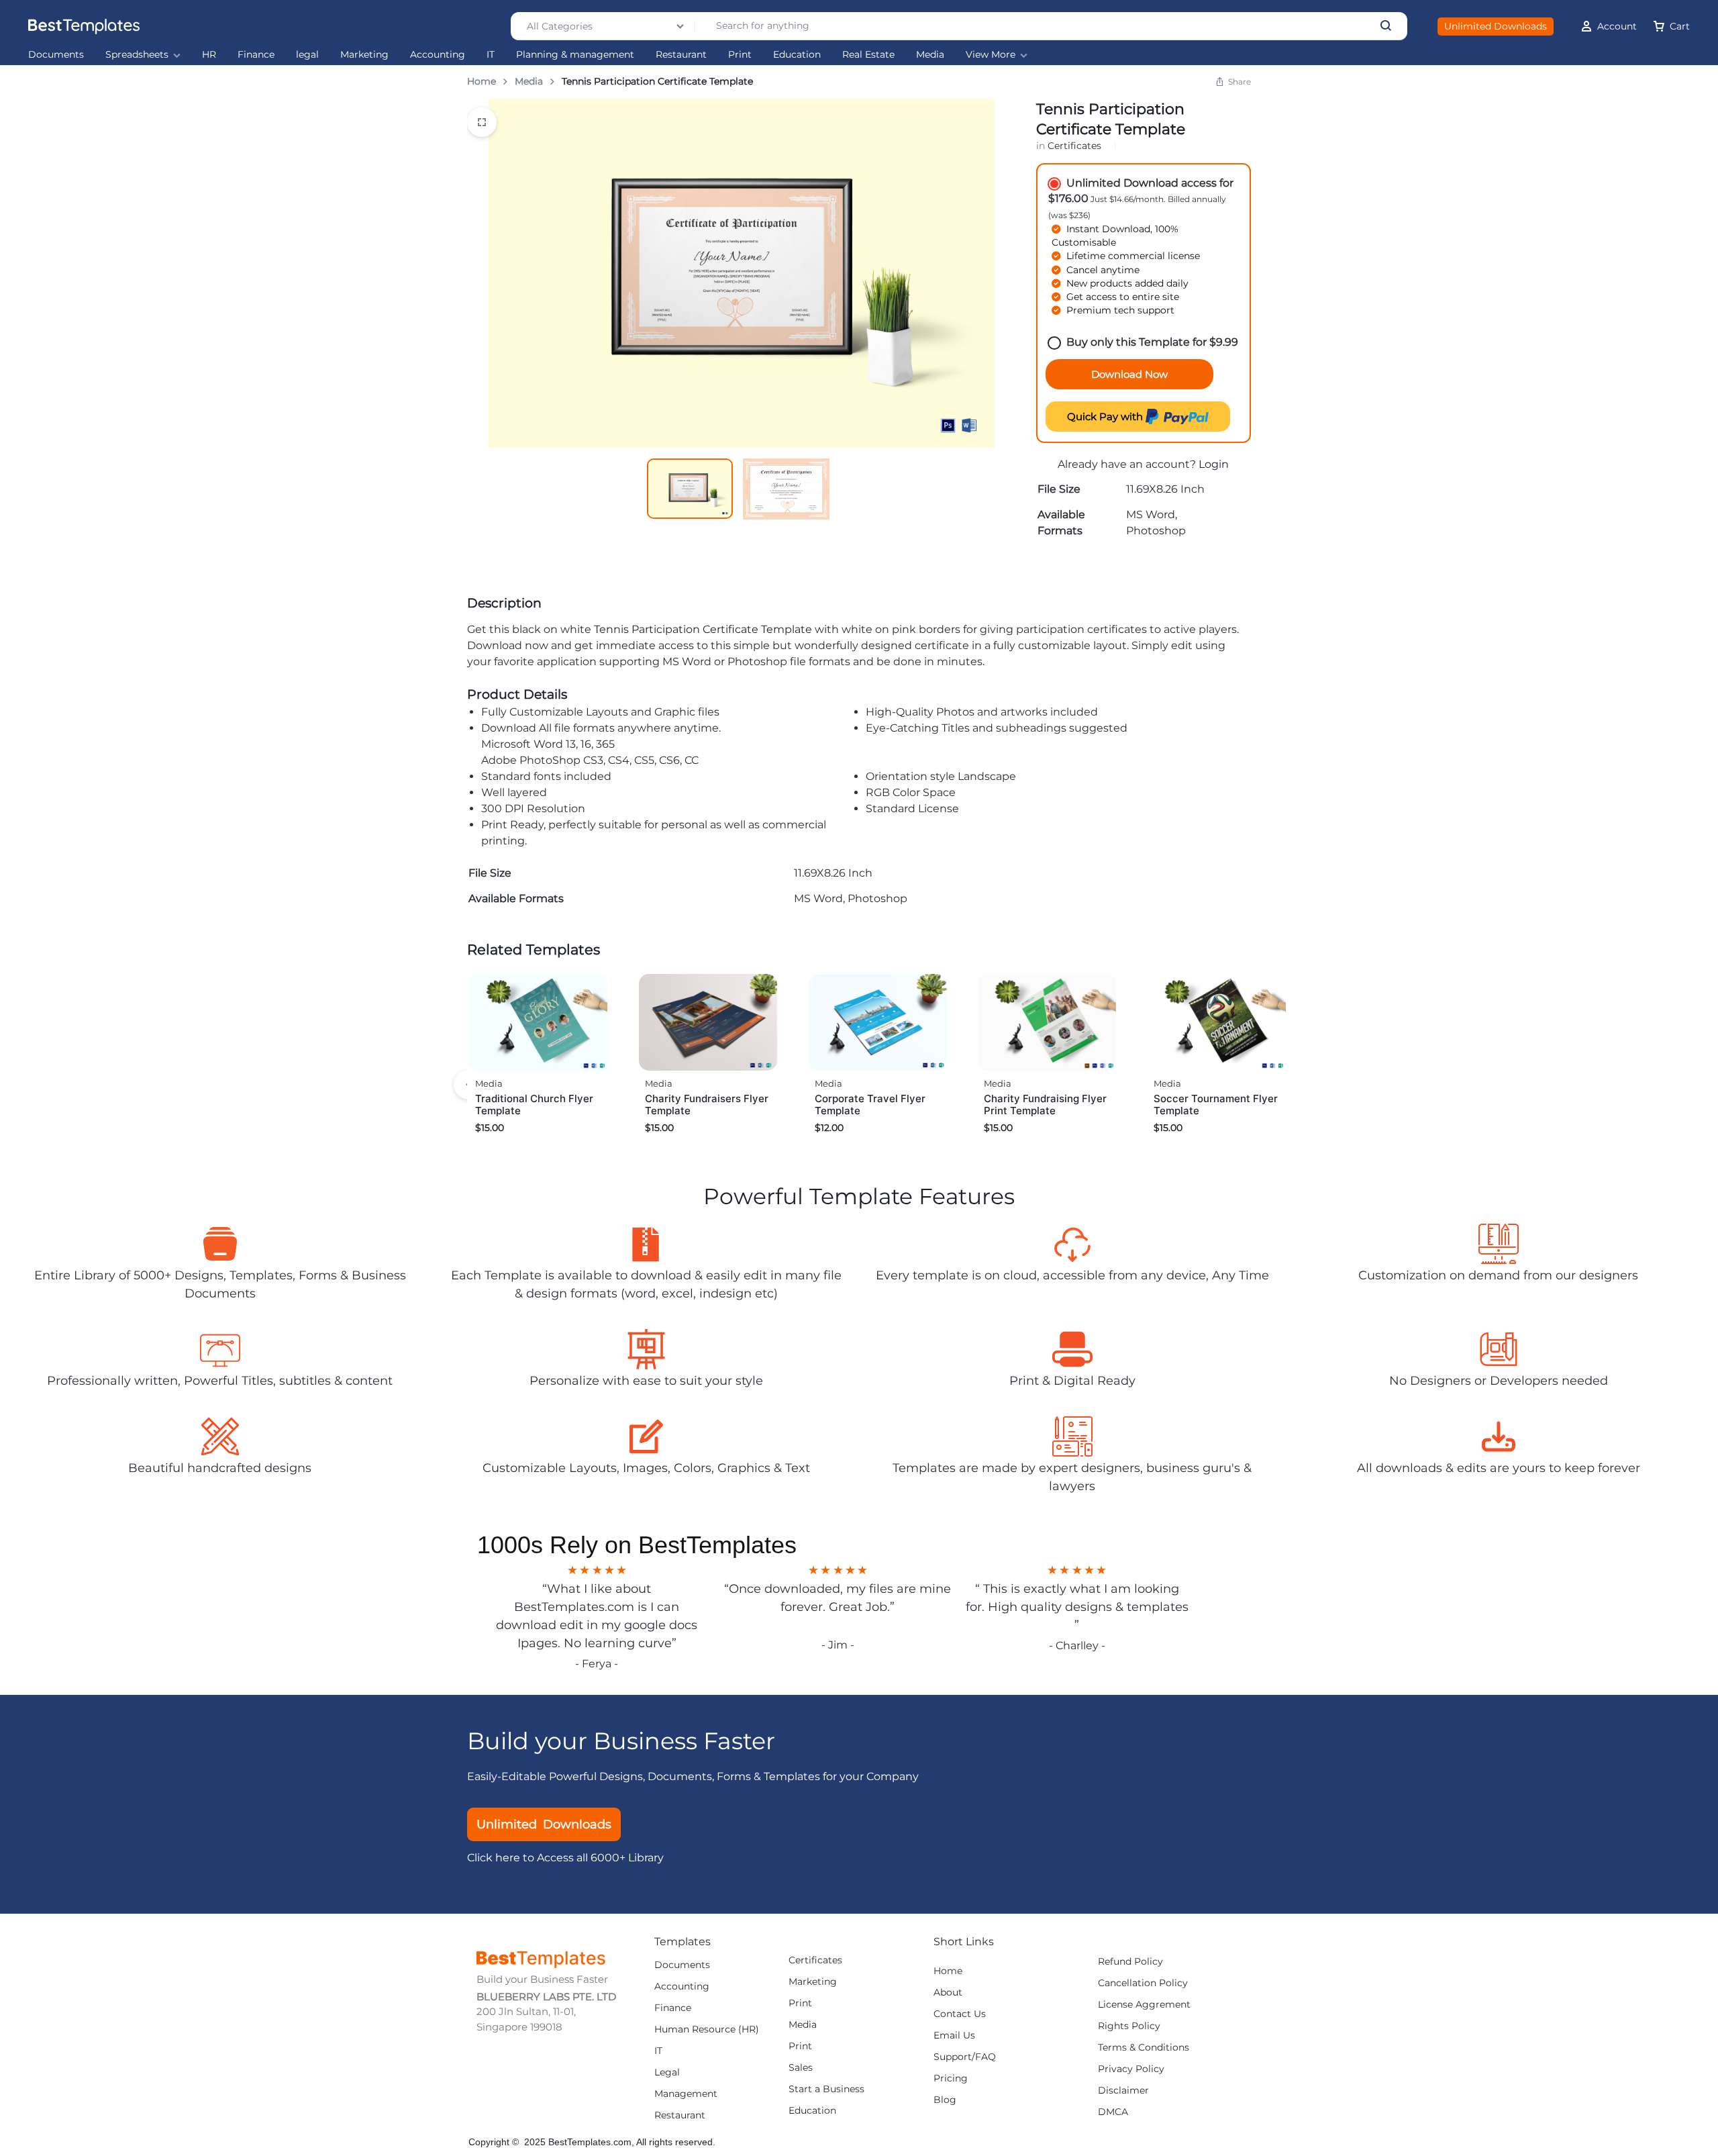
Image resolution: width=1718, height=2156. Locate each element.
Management (686, 2094)
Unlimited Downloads (1496, 26)
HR (209, 55)
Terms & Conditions (1144, 2048)
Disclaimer (1123, 2091)
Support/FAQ (965, 2057)
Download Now (1129, 374)
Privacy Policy (1131, 2069)
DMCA (1113, 2112)
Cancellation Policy (1143, 1983)
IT (491, 55)
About (948, 1993)
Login (1214, 464)
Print (740, 55)
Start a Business (826, 2089)
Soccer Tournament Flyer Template (1216, 1105)
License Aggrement (1144, 2005)
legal (307, 55)
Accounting (438, 55)
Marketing (364, 55)
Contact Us (960, 2014)
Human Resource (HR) (707, 2029)
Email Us (954, 2036)
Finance (256, 55)
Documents (56, 55)
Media (930, 55)
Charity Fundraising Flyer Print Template (1045, 1105)
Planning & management (575, 55)
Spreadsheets (137, 55)
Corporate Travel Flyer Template (870, 1105)
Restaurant (681, 55)
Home (482, 81)
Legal (667, 2072)
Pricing (951, 2078)
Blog (945, 2100)
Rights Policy (1129, 2026)
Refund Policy (1130, 1962)
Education (797, 55)
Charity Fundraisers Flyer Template (707, 1105)
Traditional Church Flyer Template (534, 1105)
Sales (801, 2068)
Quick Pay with (1106, 416)
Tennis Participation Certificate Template (703, 629)
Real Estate (868, 55)
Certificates (1074, 146)
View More (991, 55)
